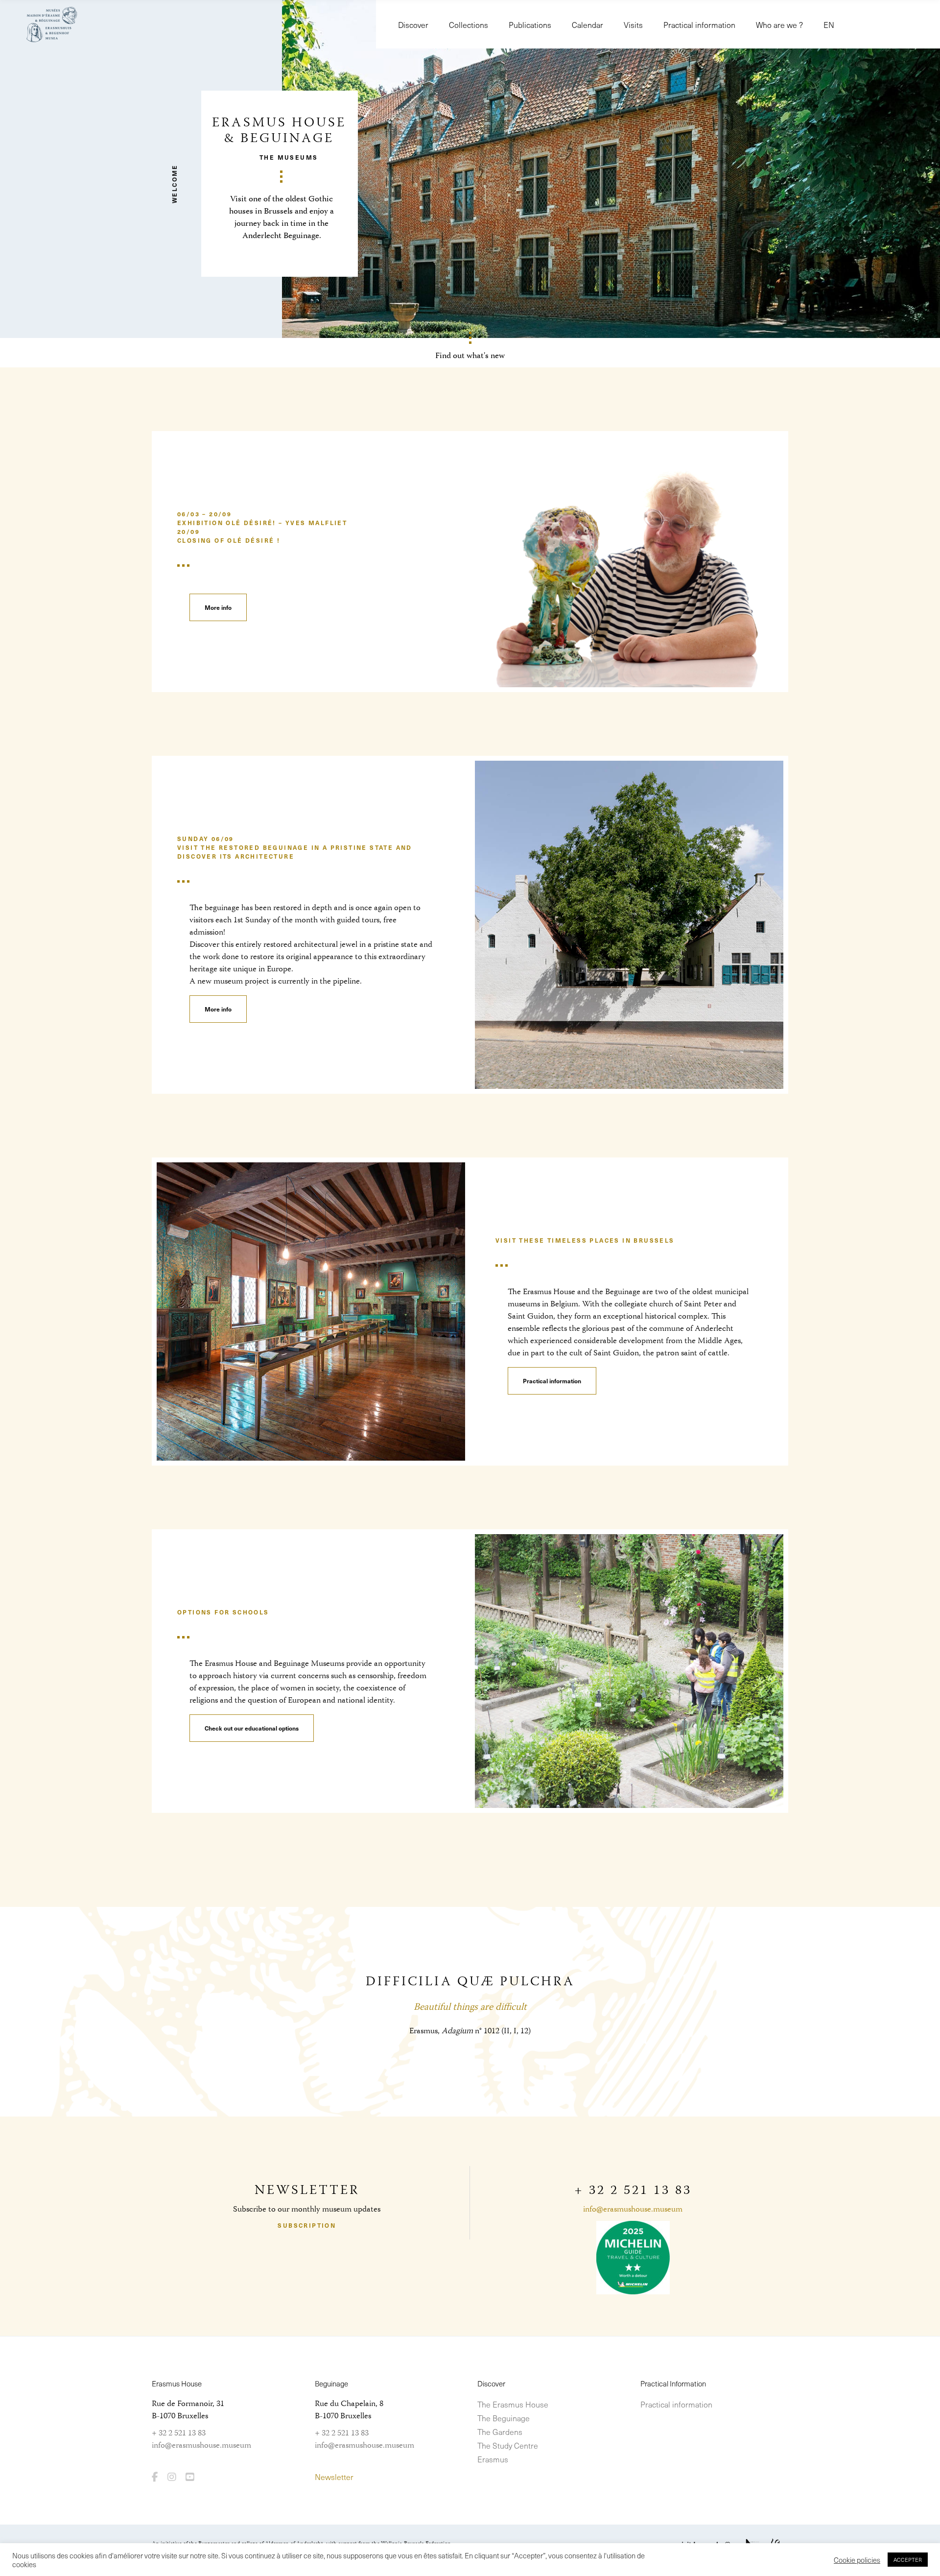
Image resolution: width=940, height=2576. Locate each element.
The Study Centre (508, 2445)
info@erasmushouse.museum (633, 2210)
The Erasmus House (513, 2404)
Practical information (676, 2404)
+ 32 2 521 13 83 (179, 2433)
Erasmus (493, 2459)
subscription (307, 2225)
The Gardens (500, 2432)
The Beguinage (504, 2418)
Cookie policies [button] (857, 2560)
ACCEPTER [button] (908, 2560)
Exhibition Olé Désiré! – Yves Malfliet (262, 523)
